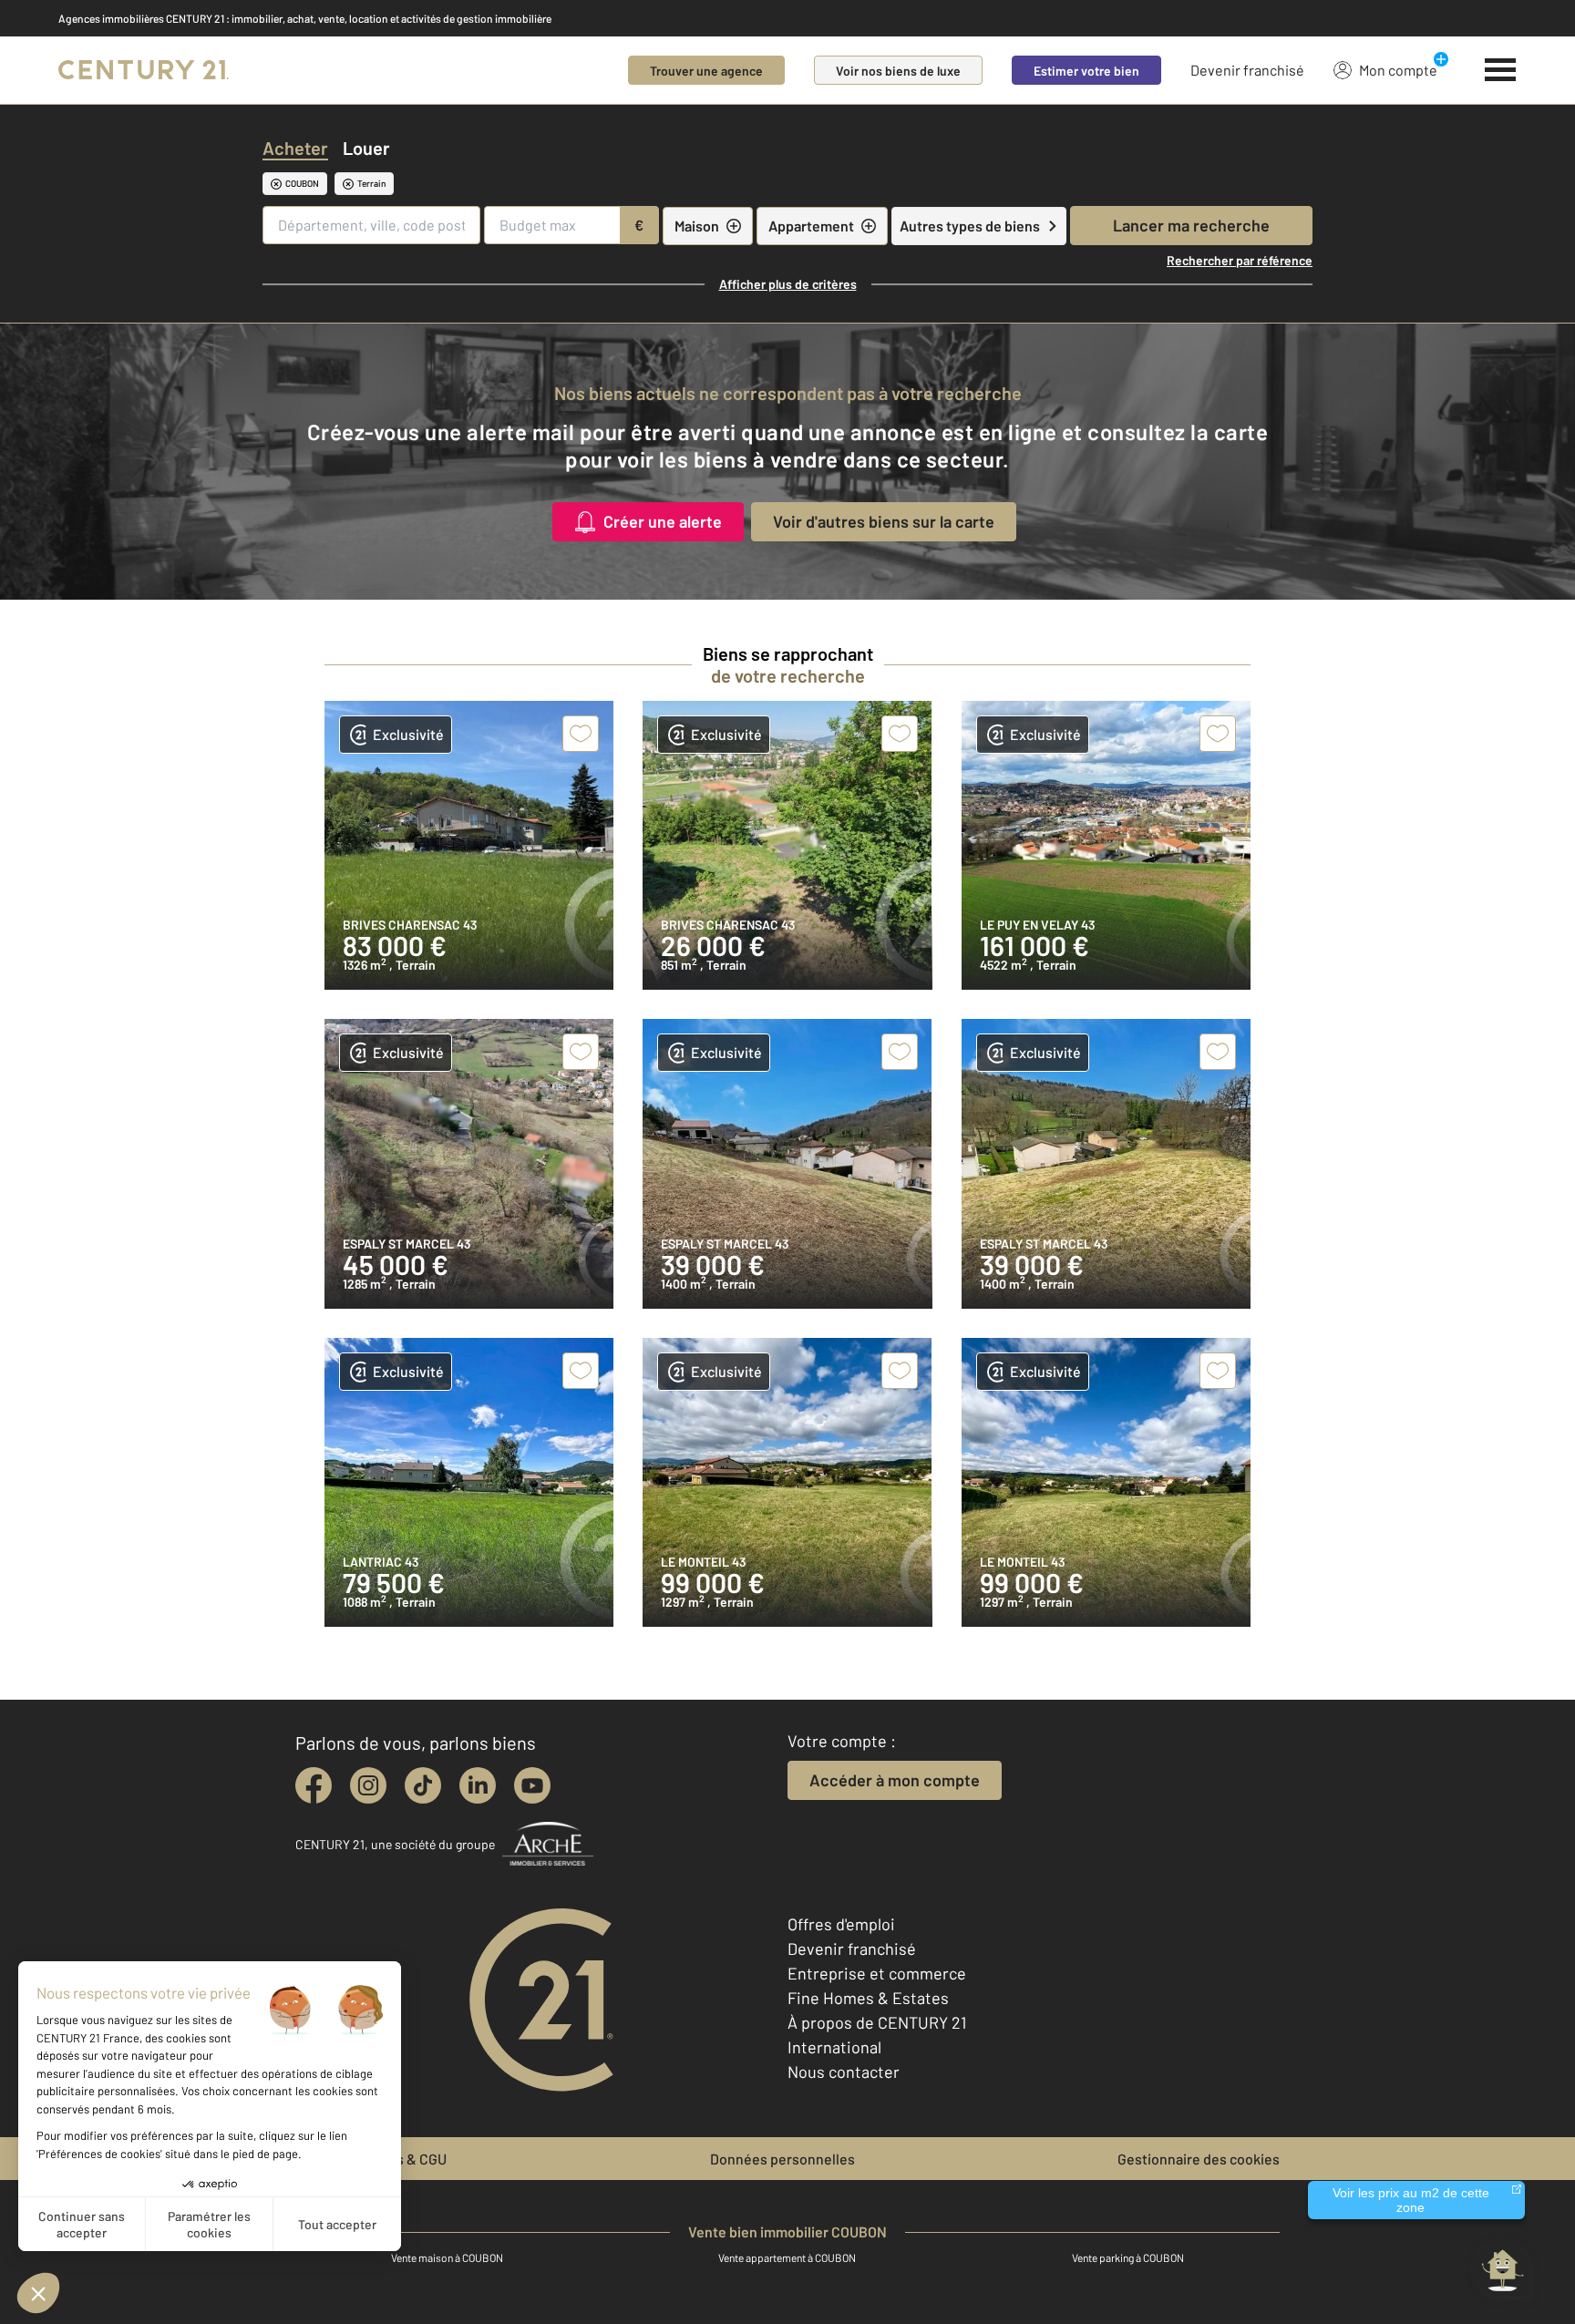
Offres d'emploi (841, 1924)
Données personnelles (782, 2159)
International (834, 2047)
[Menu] (1501, 70)
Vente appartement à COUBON (787, 2257)
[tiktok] (423, 1785)
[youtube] (532, 1785)
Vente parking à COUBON (1128, 2257)
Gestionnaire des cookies (1199, 2159)
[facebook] (314, 1785)
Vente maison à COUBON (447, 2257)
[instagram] (368, 1785)
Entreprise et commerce (877, 1973)
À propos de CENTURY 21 (877, 2022)
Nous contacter (844, 2072)
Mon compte (1398, 70)
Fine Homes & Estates (868, 1998)
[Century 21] (144, 70)
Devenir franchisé (1247, 70)
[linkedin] (478, 1785)
